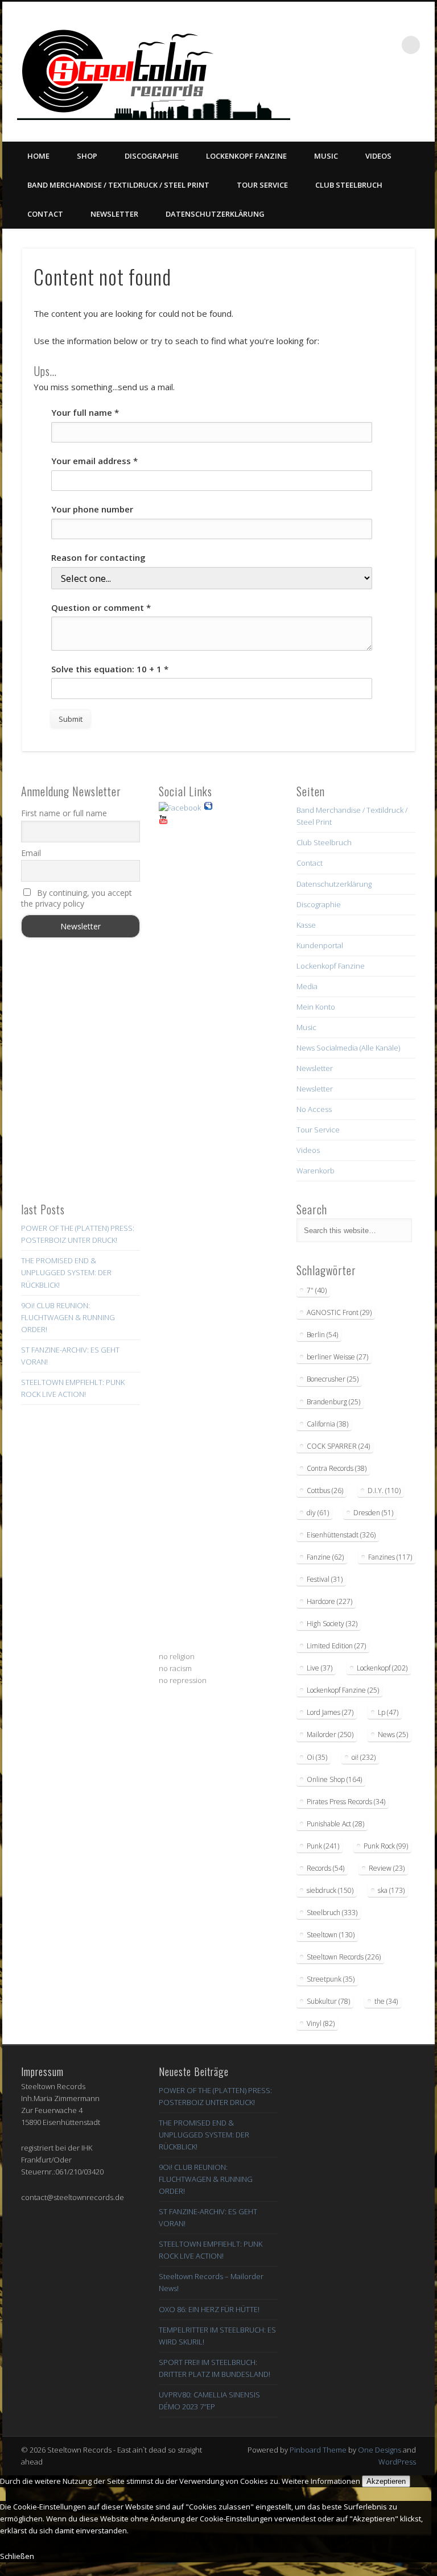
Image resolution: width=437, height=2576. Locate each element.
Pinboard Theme (318, 2450)
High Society (332, 1624)
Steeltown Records (344, 1957)
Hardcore (329, 1601)
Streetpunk (331, 1979)
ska (391, 1890)
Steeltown (331, 1935)
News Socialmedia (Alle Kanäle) (348, 1048)
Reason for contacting (98, 557)
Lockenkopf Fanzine (246, 156)
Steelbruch (332, 1913)
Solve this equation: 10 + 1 (110, 669)
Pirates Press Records (346, 1802)
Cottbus (325, 1490)
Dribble (399, 97)
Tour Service (262, 185)
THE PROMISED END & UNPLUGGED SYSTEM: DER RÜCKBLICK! (66, 1272)
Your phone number (92, 509)
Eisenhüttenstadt (341, 1535)
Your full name (85, 412)
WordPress (397, 2462)
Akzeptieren (386, 2481)
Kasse (306, 925)
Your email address (94, 461)
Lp (388, 1712)
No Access (314, 1109)
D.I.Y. (384, 1490)
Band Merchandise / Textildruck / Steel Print (118, 185)
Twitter (352, 97)
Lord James (330, 1712)
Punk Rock (386, 1846)
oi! (364, 1757)
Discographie (152, 156)
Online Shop (334, 1779)
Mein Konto (316, 1007)
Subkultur (328, 2001)
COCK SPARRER (338, 1446)
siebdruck (330, 1890)
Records (325, 1868)
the (386, 2001)
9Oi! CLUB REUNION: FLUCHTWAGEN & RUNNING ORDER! (68, 1317)
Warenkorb (316, 1171)
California (327, 1424)
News (393, 1734)
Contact (45, 214)
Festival (325, 1579)
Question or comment (101, 607)
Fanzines (390, 1557)
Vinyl (321, 2023)
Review (387, 1868)
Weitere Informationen (321, 2481)
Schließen (17, 2556)
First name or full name (64, 813)
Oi (317, 1757)
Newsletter (114, 214)
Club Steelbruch (349, 185)
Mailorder (330, 1734)
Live (319, 1668)
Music (326, 156)
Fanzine (325, 1557)
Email (31, 853)
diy (318, 1513)
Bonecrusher (333, 1379)
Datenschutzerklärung (215, 214)
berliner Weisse (337, 1357)
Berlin (322, 1335)
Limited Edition (336, 1646)
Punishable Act (335, 1824)
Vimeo (376, 97)
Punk (323, 1846)
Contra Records (337, 1468)
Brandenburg (333, 1402)
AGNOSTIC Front (339, 1312)
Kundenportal (320, 945)
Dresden (373, 1513)
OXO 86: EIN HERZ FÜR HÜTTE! (209, 2309)
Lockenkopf (382, 1668)
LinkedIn (422, 97)
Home (38, 156)
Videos (378, 156)
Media (307, 986)
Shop (87, 156)
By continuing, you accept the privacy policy (77, 898)
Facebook (329, 97)
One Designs (380, 2450)
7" (317, 1290)
